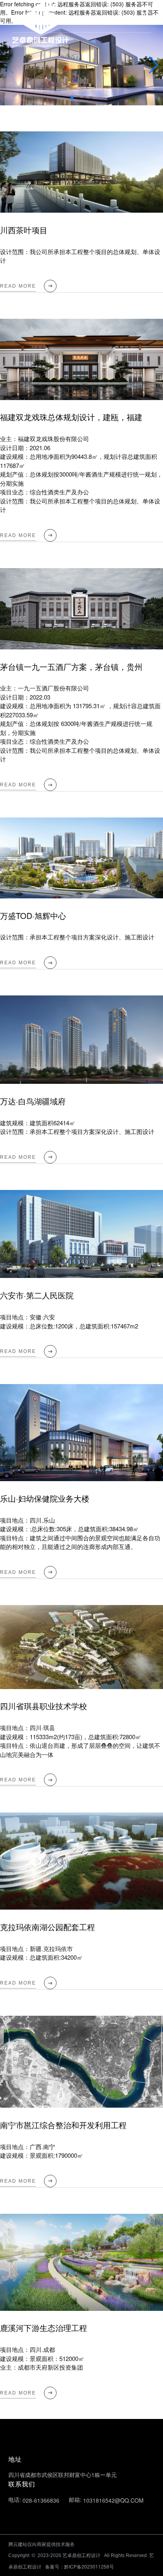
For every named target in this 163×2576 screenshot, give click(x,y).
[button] (154, 65)
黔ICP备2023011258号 (89, 2566)
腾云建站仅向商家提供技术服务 (42, 2544)
